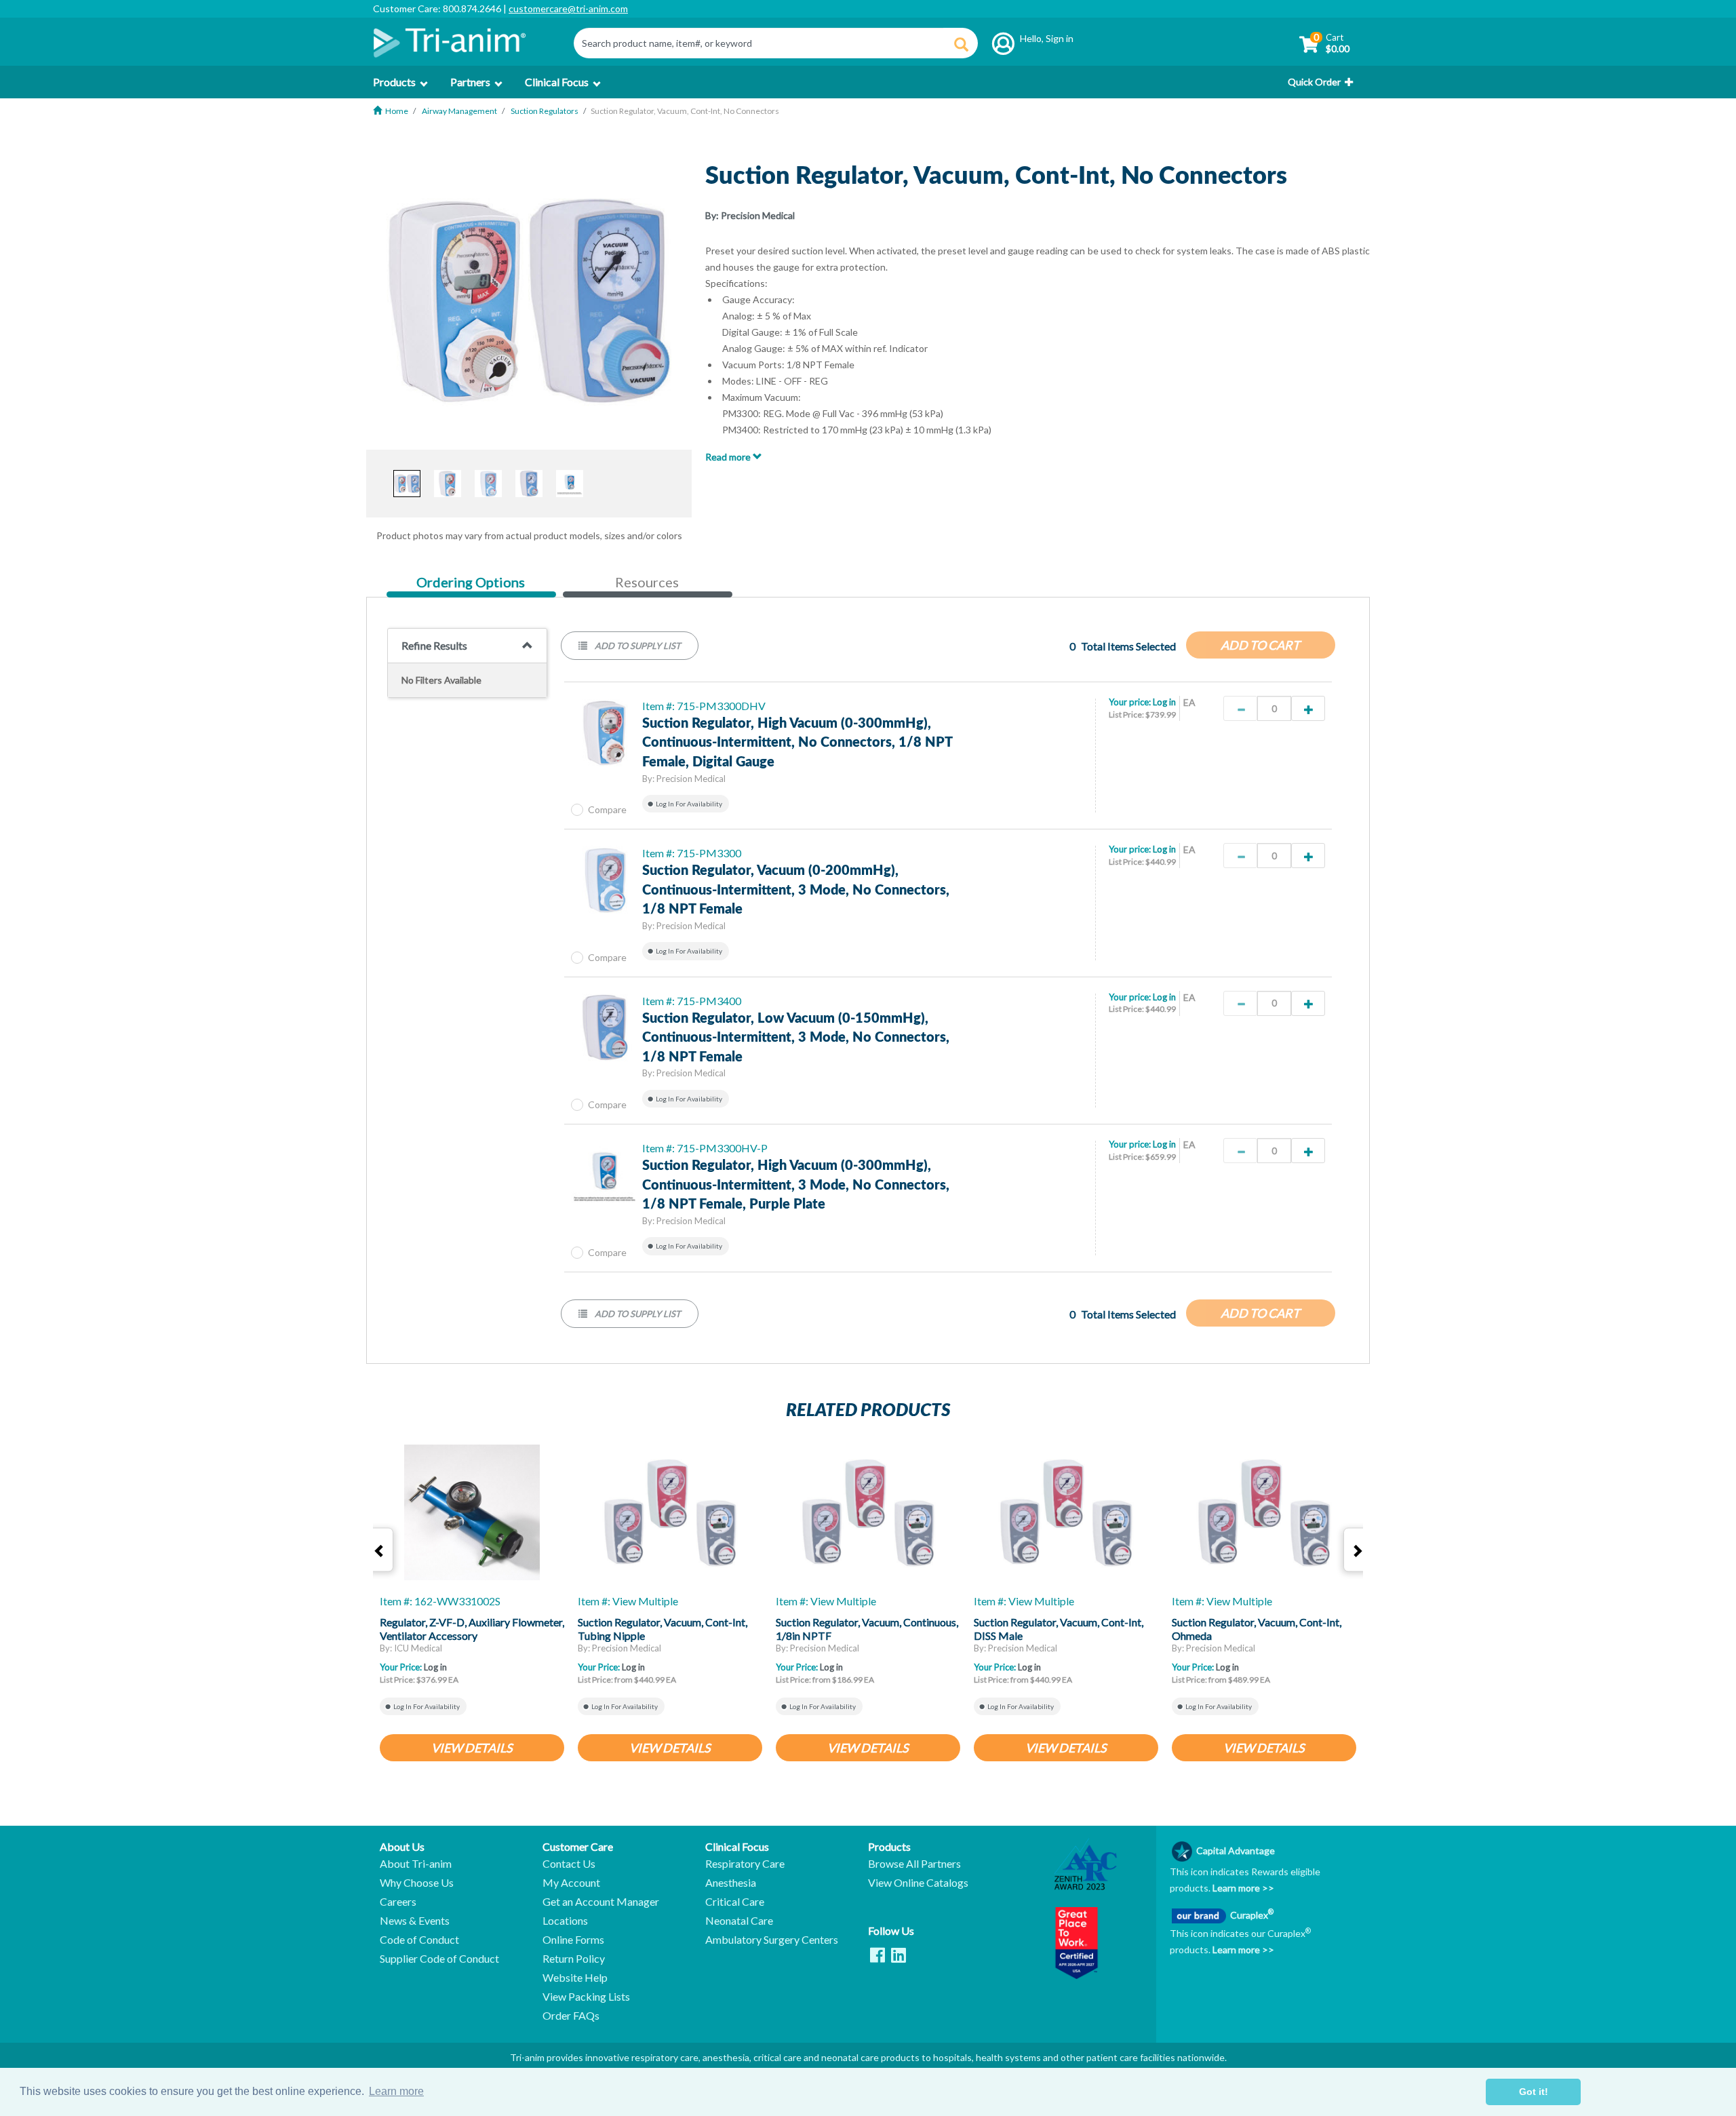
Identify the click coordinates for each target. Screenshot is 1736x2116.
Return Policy (574, 1959)
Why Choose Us (417, 1883)
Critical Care (735, 1902)
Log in (1164, 702)
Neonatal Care (739, 1921)
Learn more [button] (396, 2091)
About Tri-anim (416, 1864)
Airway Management (459, 111)
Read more (729, 457)
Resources (647, 582)
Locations (565, 1921)
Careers (398, 1902)
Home (397, 111)
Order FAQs (571, 2016)
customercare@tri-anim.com (568, 8)
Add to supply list (637, 646)
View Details (472, 1748)
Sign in (1060, 38)
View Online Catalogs (918, 1883)
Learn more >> (1242, 1888)
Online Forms (573, 1940)
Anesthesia (731, 1883)
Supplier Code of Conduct (439, 1959)
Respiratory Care (745, 1864)
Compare (607, 809)
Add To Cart (1260, 645)
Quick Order (1314, 82)
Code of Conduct (419, 1940)
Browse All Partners (914, 1864)
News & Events (415, 1921)
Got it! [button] (1534, 2092)
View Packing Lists (586, 1997)
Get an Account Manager (601, 1902)
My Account (571, 1883)
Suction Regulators (545, 111)
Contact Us (569, 1864)
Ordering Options (470, 583)
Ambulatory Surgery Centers (772, 1940)
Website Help (575, 1978)
